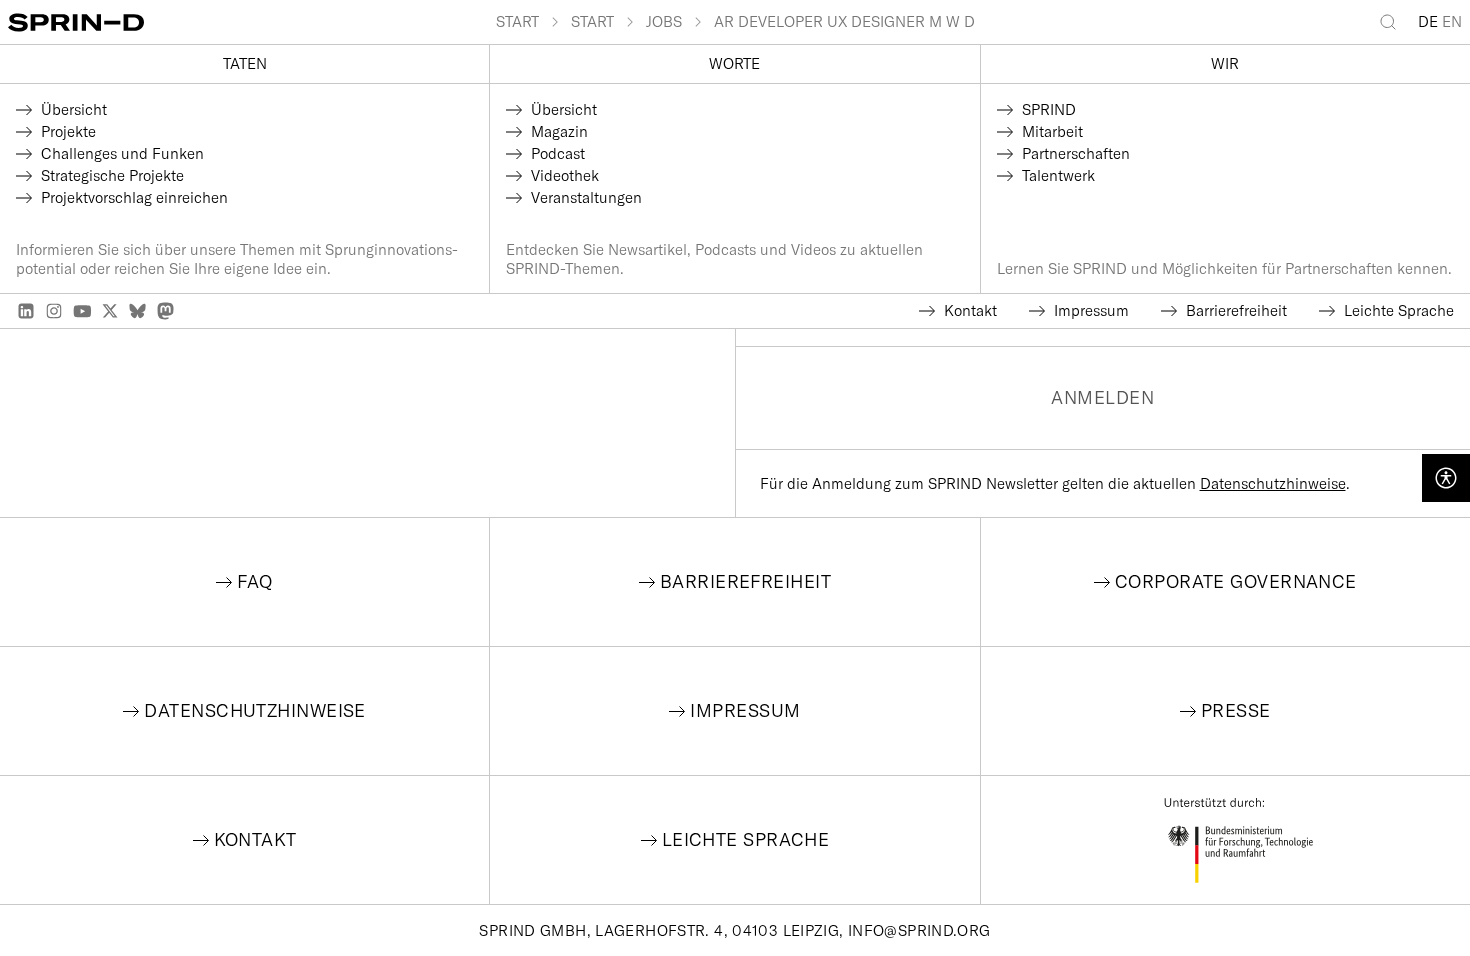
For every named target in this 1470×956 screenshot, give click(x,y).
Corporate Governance (1236, 581)
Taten (245, 63)
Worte (734, 63)
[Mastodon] (166, 311)
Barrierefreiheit (745, 581)
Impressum (745, 710)
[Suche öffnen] (1392, 22)
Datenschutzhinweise (1273, 483)
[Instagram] (54, 311)
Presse (1236, 710)
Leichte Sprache (746, 839)
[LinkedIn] (26, 311)
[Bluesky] (138, 311)
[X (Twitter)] (110, 311)
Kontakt (255, 839)
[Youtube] (82, 311)
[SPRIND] (252, 22)
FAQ (254, 581)
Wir (1225, 63)
